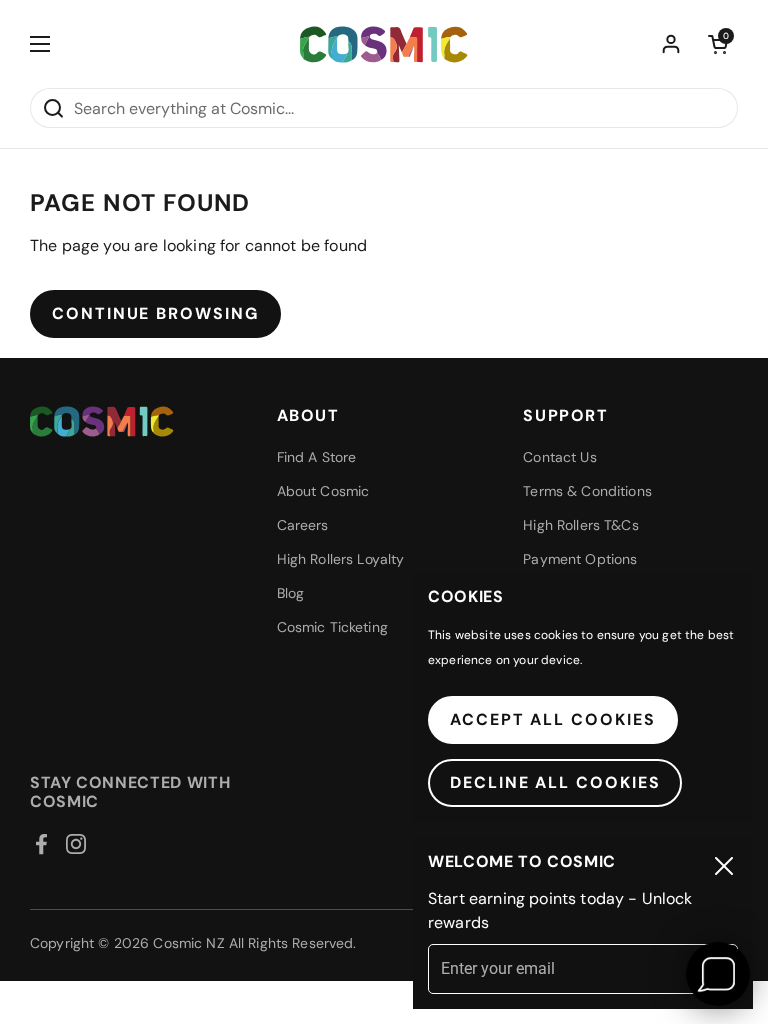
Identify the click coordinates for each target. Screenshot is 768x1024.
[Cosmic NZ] (383, 44)
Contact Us (559, 457)
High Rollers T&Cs (580, 525)
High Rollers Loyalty (341, 559)
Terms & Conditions (587, 491)
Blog (291, 593)
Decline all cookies (555, 782)
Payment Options (580, 559)
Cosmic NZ (188, 943)
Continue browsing (155, 313)
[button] (718, 44)
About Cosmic (323, 491)
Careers (303, 525)
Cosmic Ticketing (332, 627)
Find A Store (317, 457)
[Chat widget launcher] (718, 974)
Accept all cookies (553, 719)
